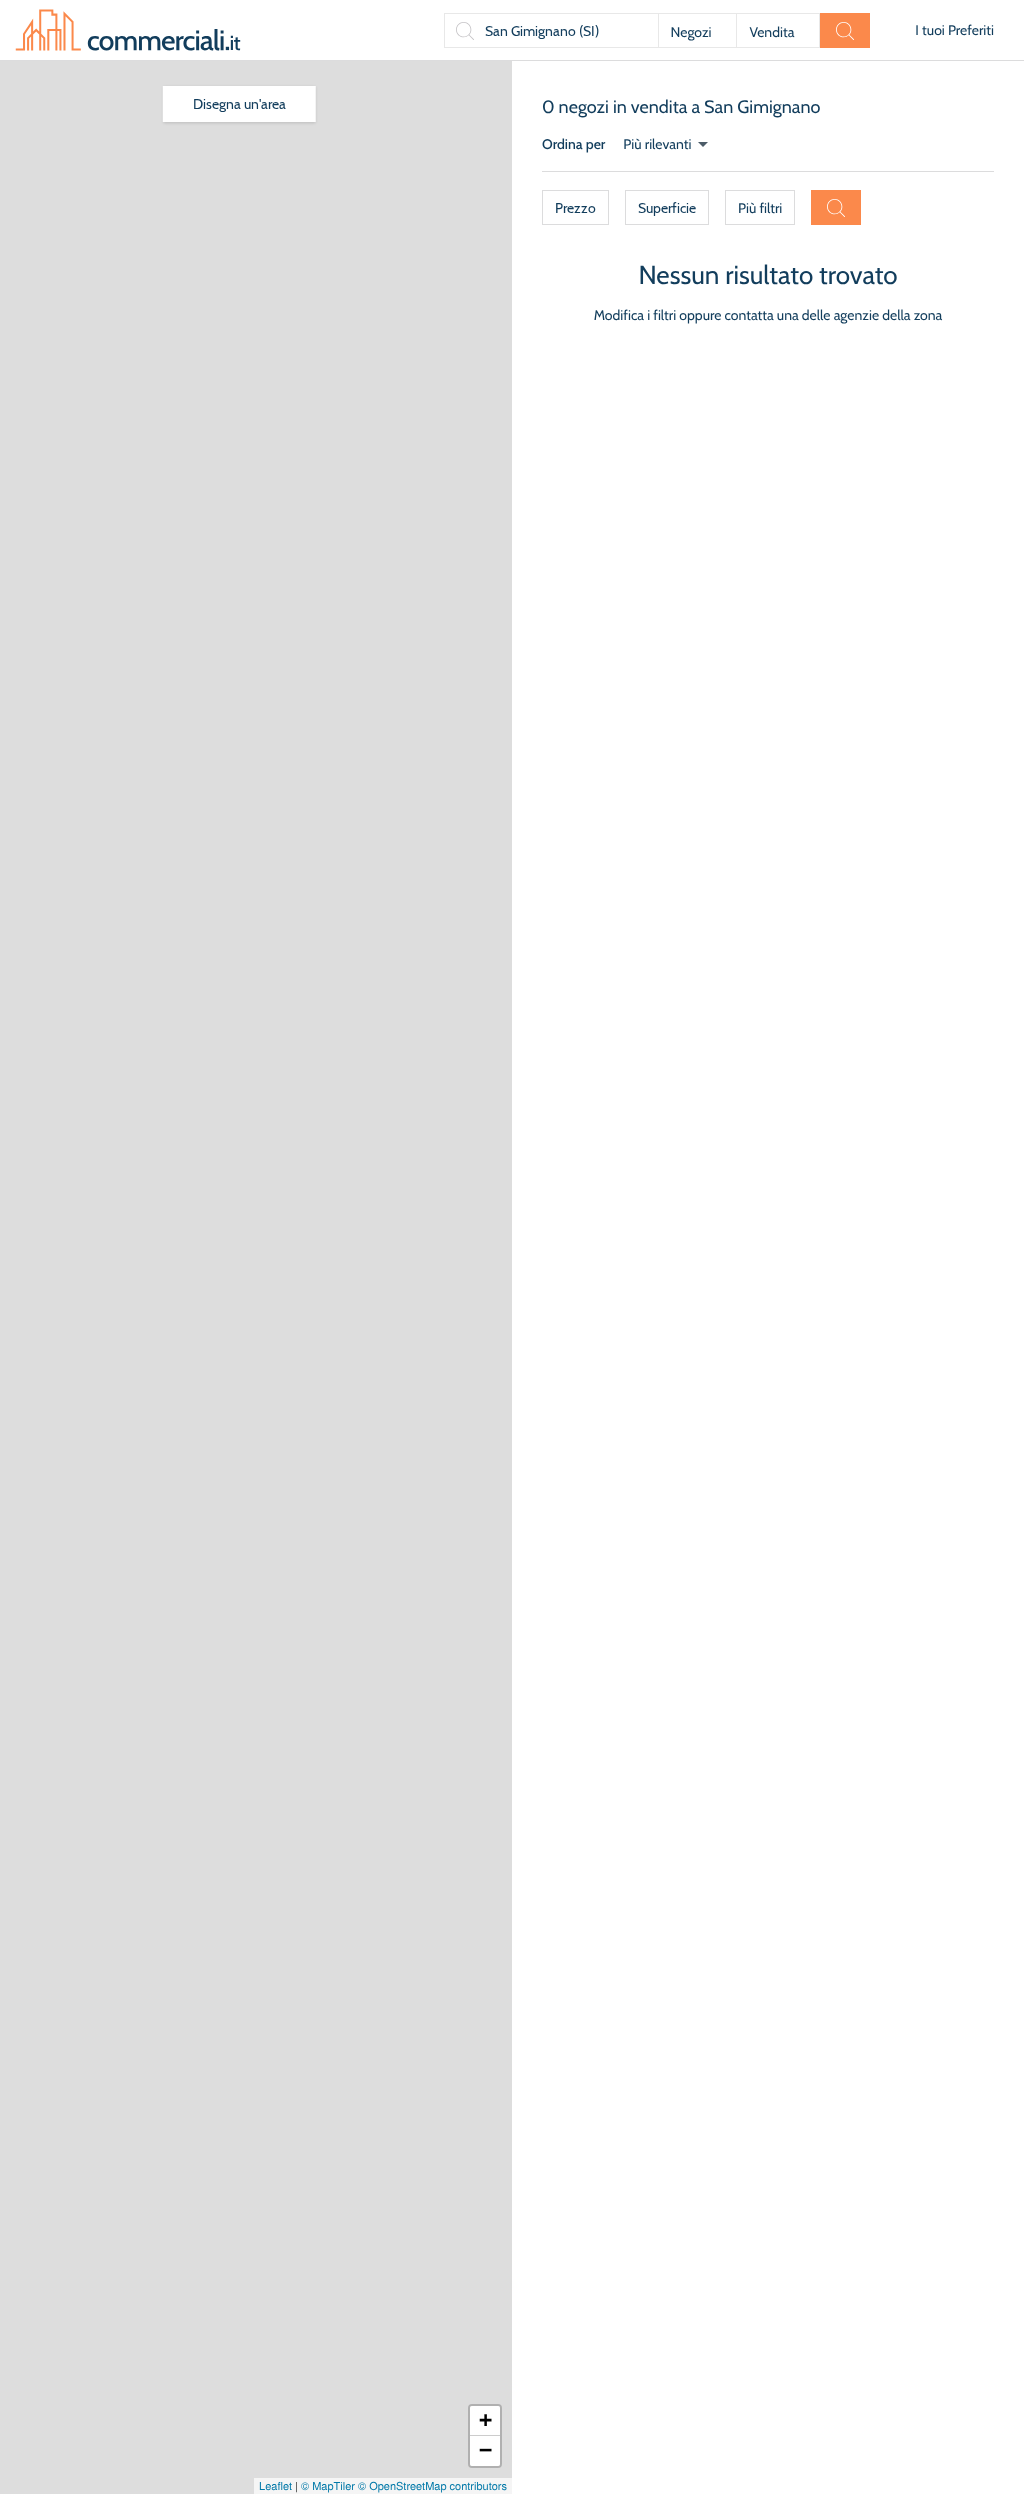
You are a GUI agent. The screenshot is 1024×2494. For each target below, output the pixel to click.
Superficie (667, 208)
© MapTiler (328, 2486)
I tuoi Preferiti (954, 30)
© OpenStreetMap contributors (432, 2486)
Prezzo (575, 208)
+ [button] (485, 2420)
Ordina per (573, 144)
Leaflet (275, 2486)
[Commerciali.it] (128, 30)
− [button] (485, 2450)
